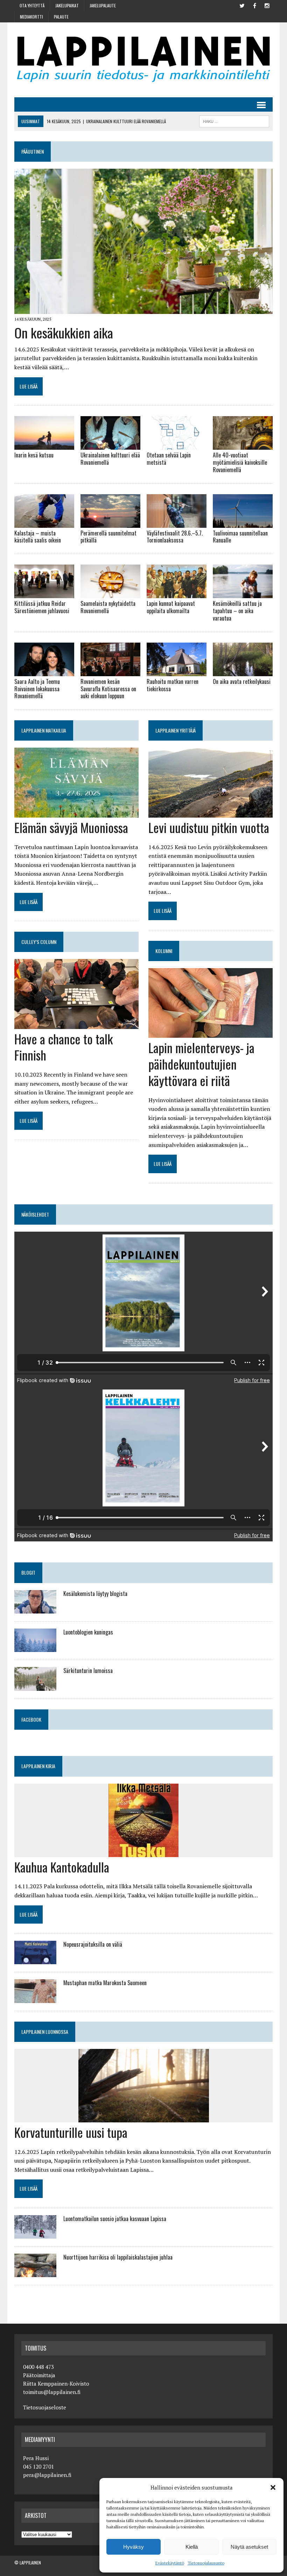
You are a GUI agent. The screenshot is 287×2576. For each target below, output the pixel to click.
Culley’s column (39, 942)
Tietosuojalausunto (206, 2563)
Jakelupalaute (103, 5)
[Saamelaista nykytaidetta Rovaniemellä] (110, 594)
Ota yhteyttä (32, 5)
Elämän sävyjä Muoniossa (71, 827)
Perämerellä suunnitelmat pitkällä (108, 537)
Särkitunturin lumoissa (88, 1671)
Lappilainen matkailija (44, 730)
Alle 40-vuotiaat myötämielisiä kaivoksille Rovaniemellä (240, 462)
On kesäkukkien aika (64, 332)
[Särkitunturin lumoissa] (35, 1686)
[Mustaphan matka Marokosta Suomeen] (35, 1998)
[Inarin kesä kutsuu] (44, 445)
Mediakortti (31, 17)
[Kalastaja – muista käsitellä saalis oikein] (44, 523)
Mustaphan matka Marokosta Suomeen (105, 1983)
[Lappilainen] (143, 60)
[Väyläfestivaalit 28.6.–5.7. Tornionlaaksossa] (177, 523)
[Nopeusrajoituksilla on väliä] (35, 1960)
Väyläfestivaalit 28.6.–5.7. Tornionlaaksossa (175, 537)
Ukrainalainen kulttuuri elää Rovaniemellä (110, 459)
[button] (273, 2487)
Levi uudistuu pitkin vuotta (209, 827)
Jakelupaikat (67, 5)
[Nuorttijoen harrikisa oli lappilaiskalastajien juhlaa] (35, 2273)
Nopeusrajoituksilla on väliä (93, 1944)
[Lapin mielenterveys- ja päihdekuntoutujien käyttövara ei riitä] (211, 1033)
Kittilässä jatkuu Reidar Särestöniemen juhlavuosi (42, 607)
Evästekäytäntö (170, 2563)
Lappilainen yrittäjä (176, 730)
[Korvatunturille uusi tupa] (144, 2117)
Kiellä (192, 2547)
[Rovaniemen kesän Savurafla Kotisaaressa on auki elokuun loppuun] (110, 671)
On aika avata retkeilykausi (242, 681)
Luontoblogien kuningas (88, 1632)
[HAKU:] (234, 120)
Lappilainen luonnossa (45, 2032)
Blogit (28, 1572)
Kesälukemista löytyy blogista (95, 1594)
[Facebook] (254, 5)
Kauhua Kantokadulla (62, 1867)
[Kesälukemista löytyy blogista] (35, 1609)
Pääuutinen (33, 151)
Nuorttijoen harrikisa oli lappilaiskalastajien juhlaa (118, 2257)
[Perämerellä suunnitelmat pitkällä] (110, 523)
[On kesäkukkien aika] (143, 309)
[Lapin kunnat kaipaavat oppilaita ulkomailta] (177, 594)
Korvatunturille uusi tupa (71, 2132)
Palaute (61, 17)
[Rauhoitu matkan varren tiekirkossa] (177, 671)
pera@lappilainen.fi (47, 2475)
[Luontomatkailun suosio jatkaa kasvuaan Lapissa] (35, 2234)
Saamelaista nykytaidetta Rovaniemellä (108, 607)
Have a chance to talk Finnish (64, 1047)
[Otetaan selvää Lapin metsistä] (177, 445)
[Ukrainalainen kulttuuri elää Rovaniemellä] (110, 445)
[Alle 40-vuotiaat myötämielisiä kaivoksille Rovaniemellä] (243, 445)
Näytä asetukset (249, 2547)
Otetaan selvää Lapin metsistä (169, 459)
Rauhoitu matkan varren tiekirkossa (173, 685)
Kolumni (164, 951)
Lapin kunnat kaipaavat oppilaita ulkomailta (171, 607)
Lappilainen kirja (38, 1766)
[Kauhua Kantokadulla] (143, 1852)
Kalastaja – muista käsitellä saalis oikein (38, 537)
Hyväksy (134, 2547)
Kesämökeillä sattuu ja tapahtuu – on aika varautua (237, 611)
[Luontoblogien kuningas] (35, 1647)
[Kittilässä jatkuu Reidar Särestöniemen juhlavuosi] (44, 594)
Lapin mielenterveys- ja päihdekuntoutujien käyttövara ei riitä (201, 1064)
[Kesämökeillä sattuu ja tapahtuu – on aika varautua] (243, 594)
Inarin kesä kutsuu (34, 455)
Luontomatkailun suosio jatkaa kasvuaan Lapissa (115, 2219)
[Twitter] (242, 5)
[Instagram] (267, 5)
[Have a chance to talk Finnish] (76, 1024)
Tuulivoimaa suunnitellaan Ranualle (240, 537)
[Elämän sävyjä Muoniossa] (76, 813)
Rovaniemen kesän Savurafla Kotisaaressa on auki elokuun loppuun (108, 689)
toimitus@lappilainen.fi (52, 2392)
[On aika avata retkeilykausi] (243, 671)
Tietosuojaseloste (45, 2407)
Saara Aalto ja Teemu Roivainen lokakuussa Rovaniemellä (37, 689)
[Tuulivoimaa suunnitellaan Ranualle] (243, 523)
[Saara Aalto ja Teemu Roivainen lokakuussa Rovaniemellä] (44, 671)
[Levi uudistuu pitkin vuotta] (211, 813)
